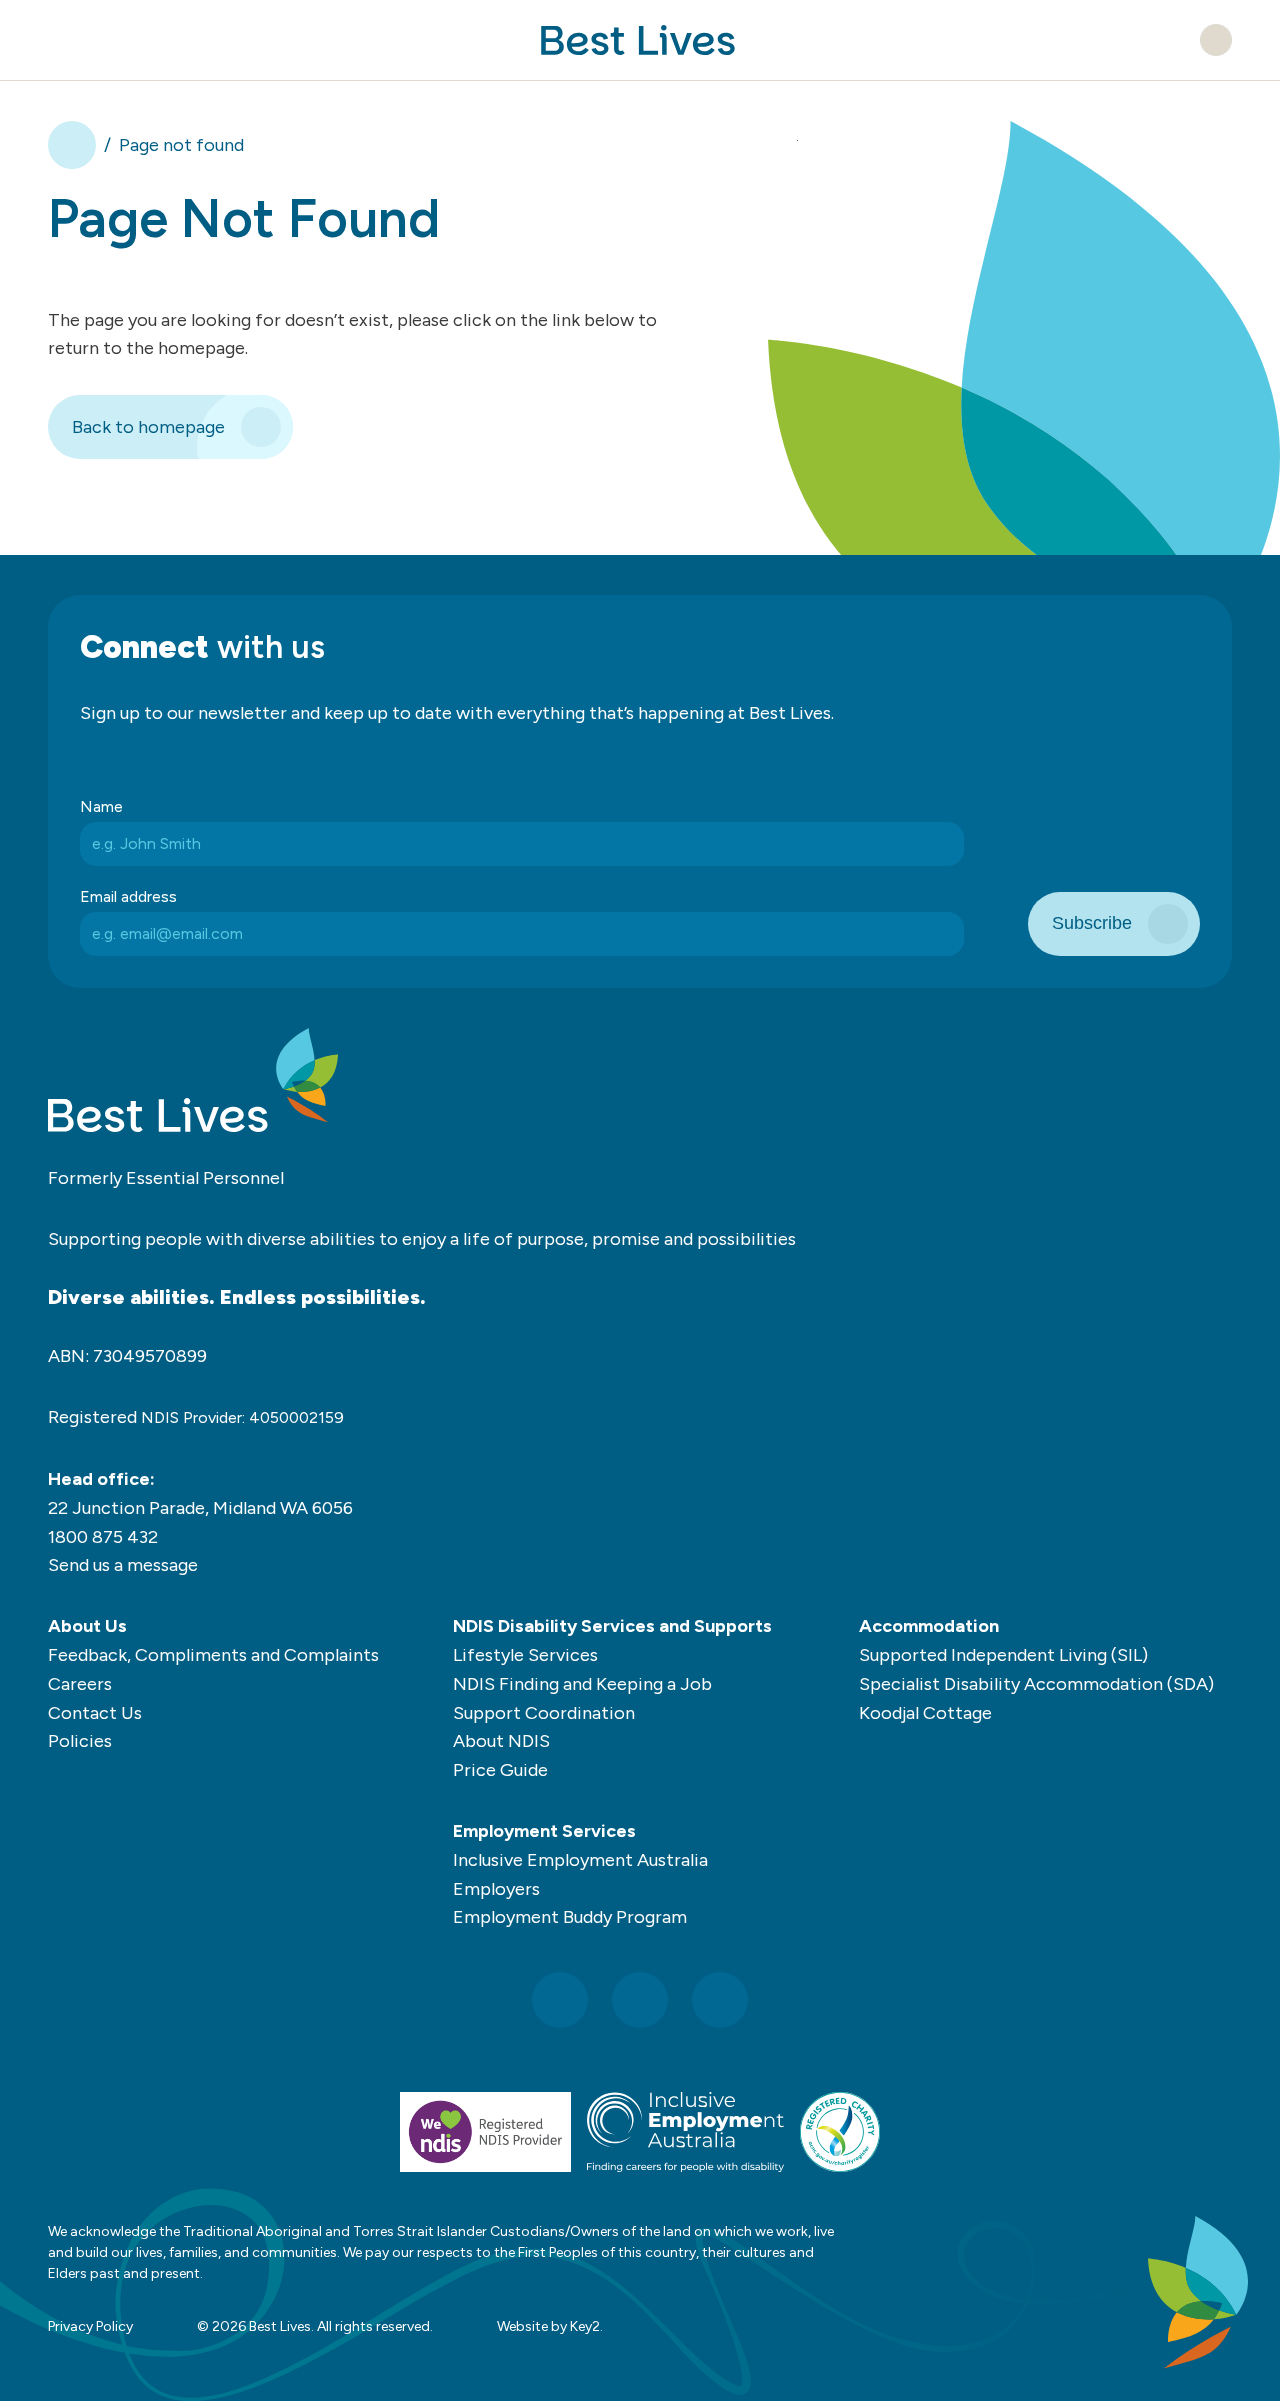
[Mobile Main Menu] (62, 40)
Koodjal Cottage (925, 1713)
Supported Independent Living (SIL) (1003, 1655)
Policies (80, 1741)
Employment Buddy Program (570, 1917)
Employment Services (544, 1831)
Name (101, 806)
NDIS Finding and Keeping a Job (582, 1684)
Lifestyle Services (525, 1655)
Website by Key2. (550, 2326)
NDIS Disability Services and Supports (612, 1626)
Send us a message (123, 1565)
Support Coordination (544, 1713)
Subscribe (1092, 923)
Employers (496, 1889)
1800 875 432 (103, 1537)
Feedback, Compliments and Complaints (213, 1655)
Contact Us (95, 1713)
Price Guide (500, 1770)
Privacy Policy (90, 2326)
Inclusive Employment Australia (580, 1860)
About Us (87, 1626)
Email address (128, 896)
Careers (80, 1684)
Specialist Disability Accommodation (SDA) (1036, 1684)
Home (72, 145)
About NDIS (501, 1741)
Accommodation (929, 1626)
